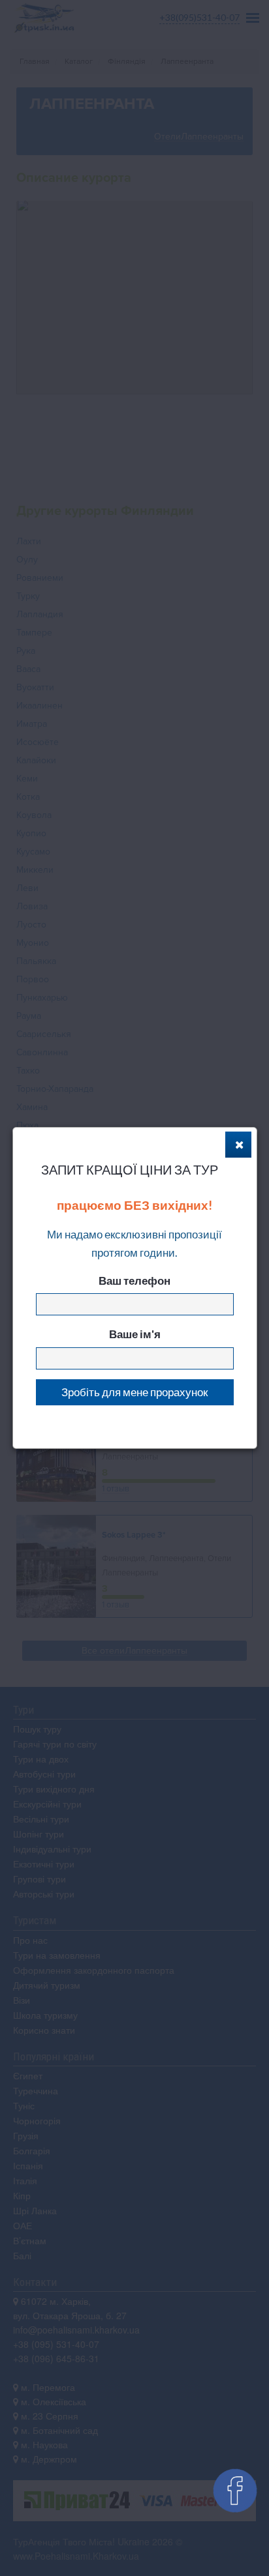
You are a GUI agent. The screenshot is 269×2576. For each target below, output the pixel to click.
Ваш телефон (134, 1281)
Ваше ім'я (135, 1334)
